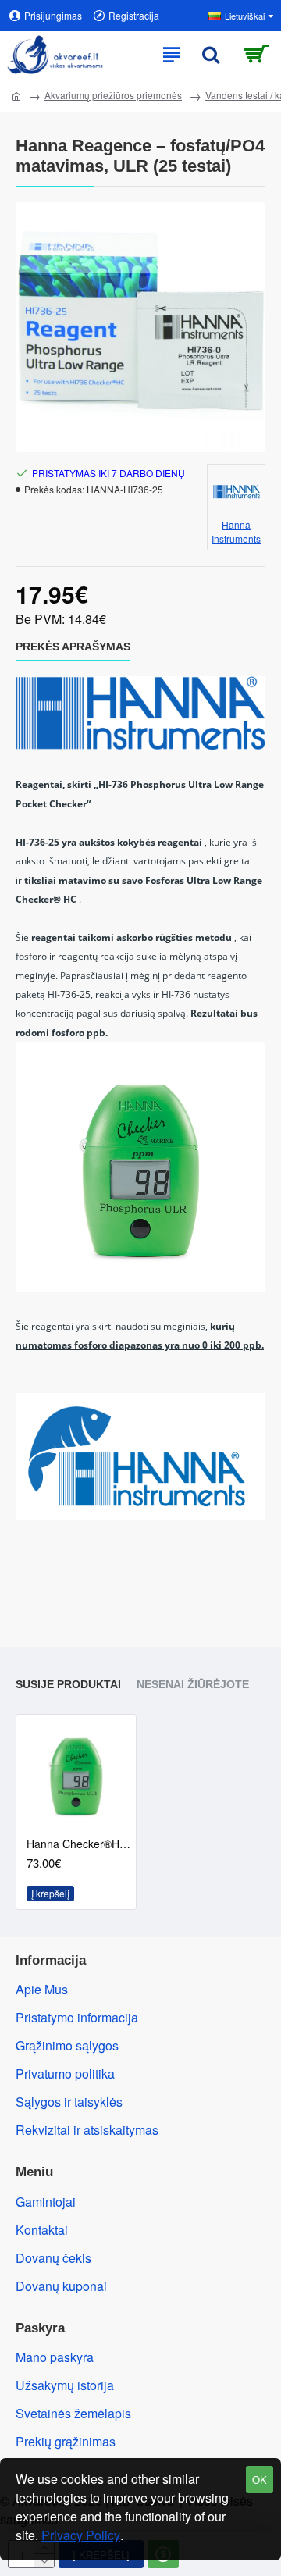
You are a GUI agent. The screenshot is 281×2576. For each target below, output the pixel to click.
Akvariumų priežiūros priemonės (113, 95)
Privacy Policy (81, 2535)
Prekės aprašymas (73, 647)
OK (260, 2480)
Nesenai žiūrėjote (193, 1684)
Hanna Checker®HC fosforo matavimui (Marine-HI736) (79, 1844)
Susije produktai (68, 1684)
